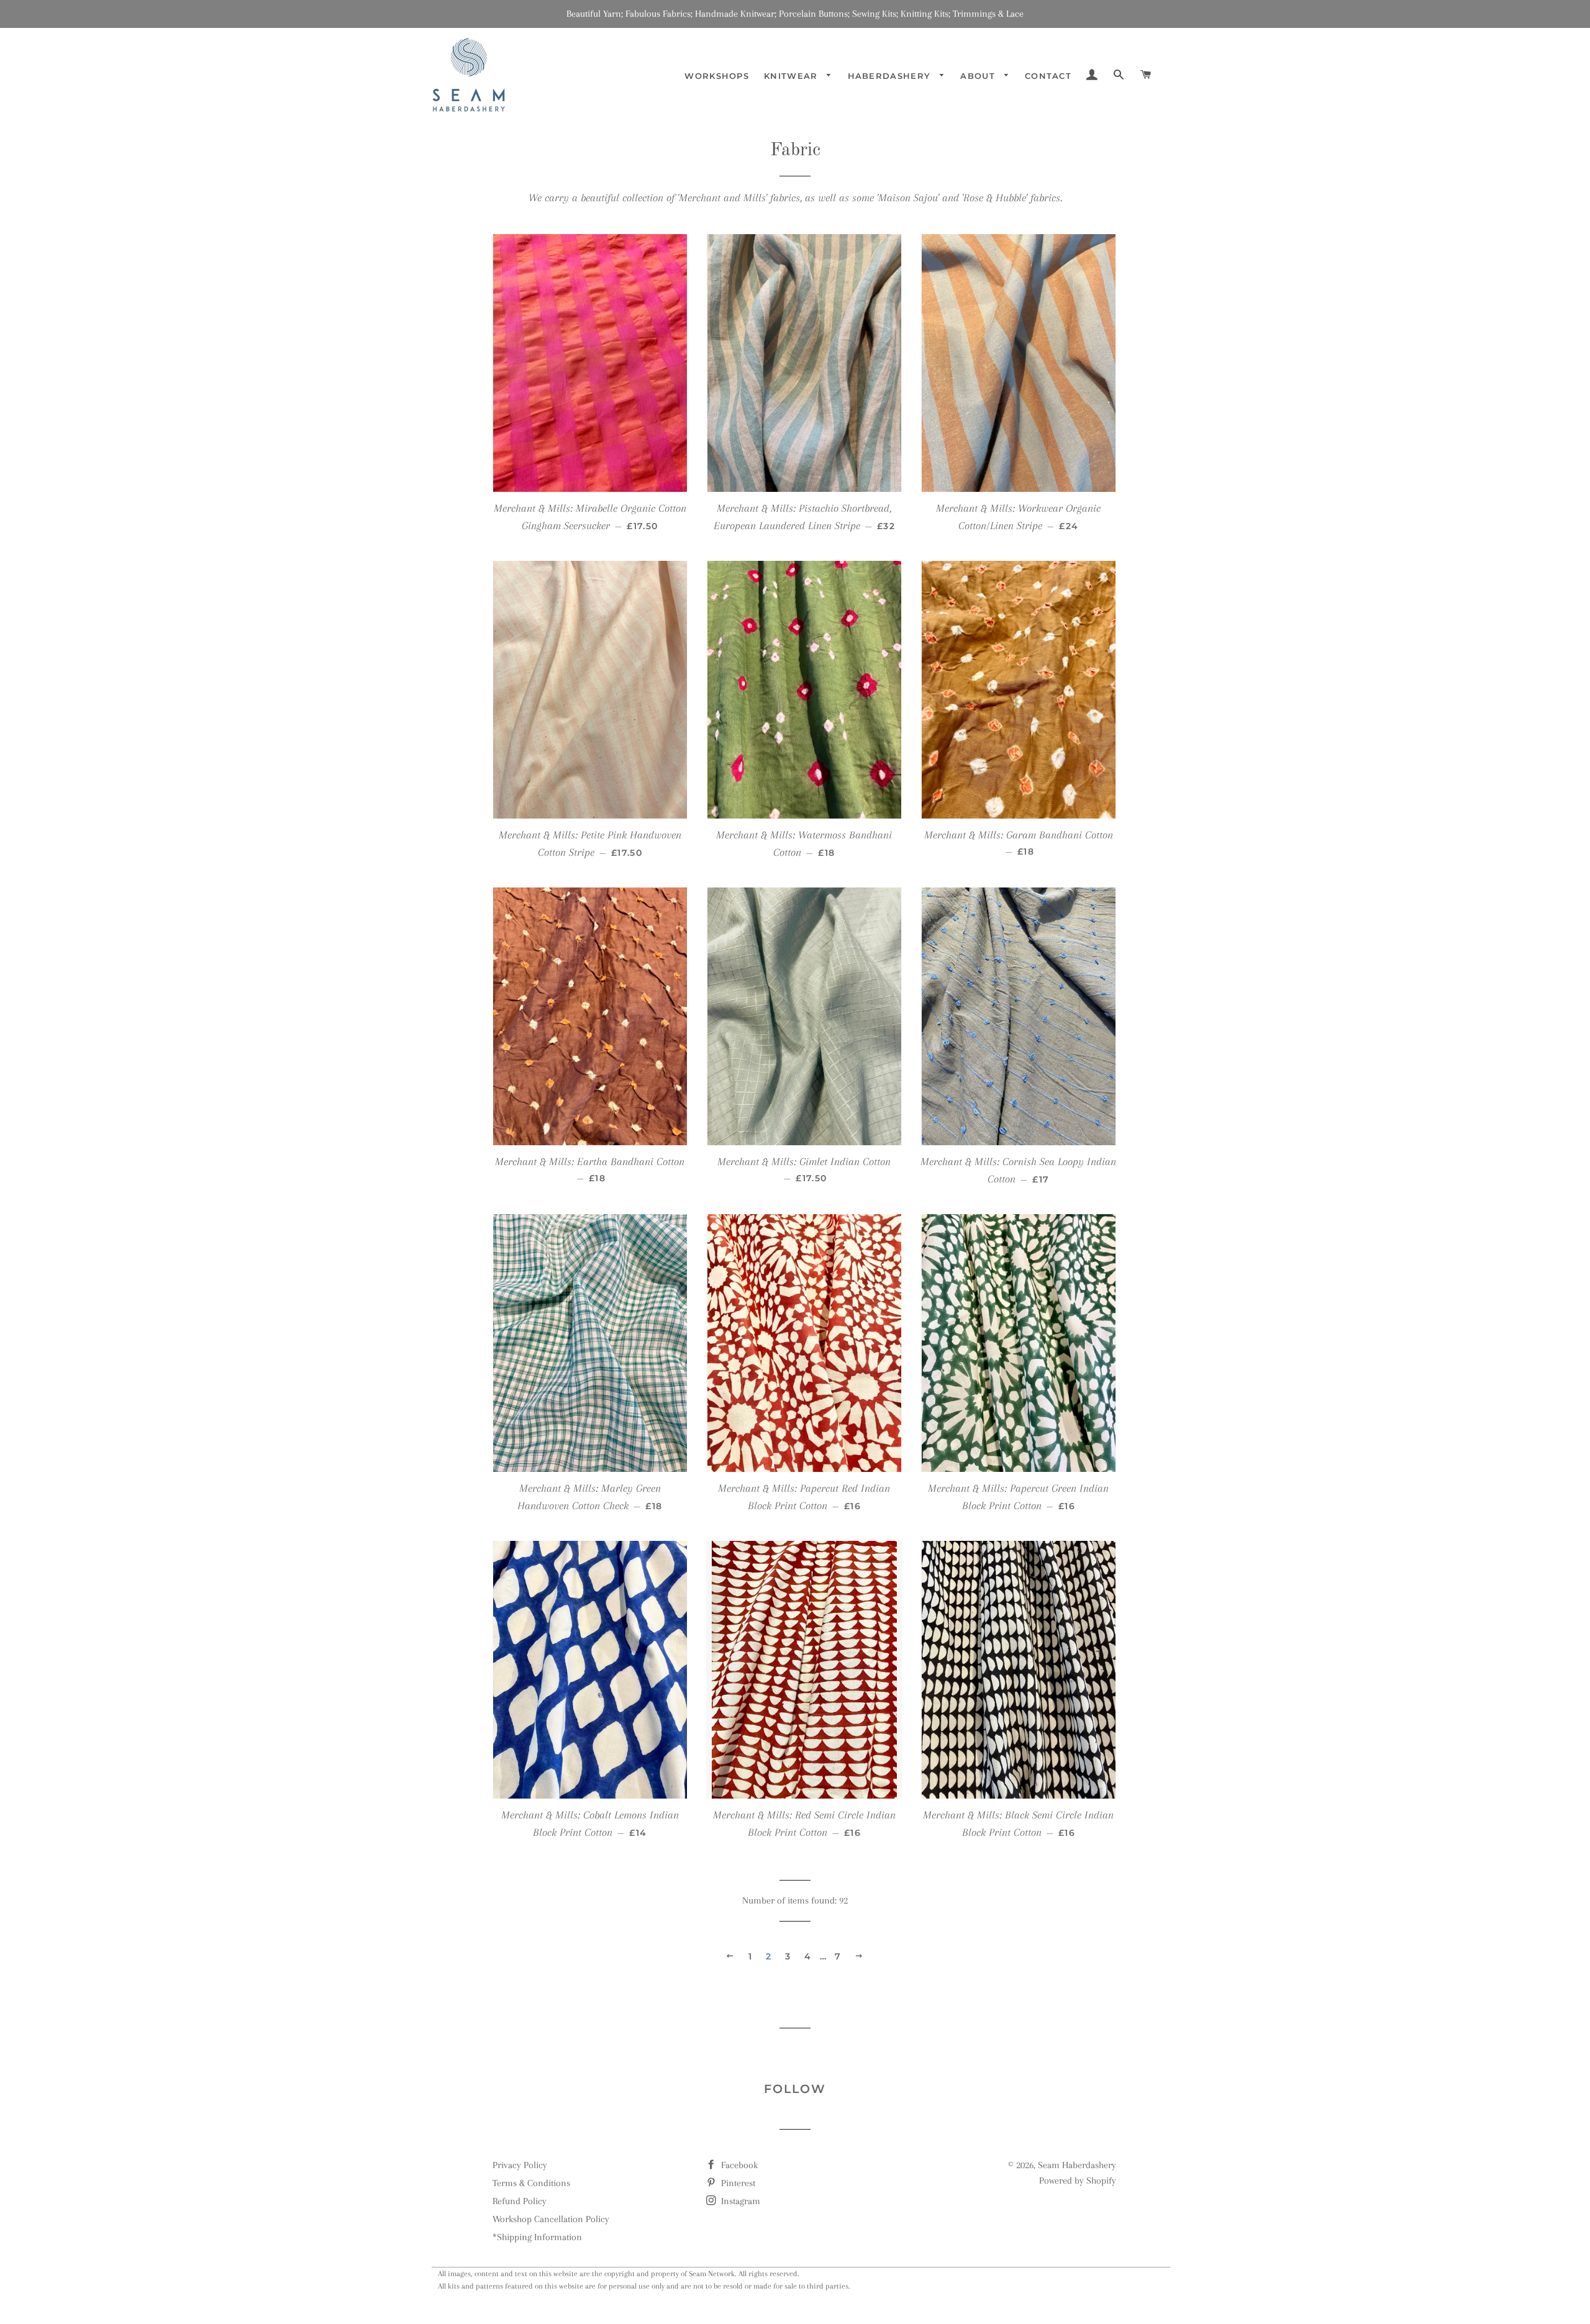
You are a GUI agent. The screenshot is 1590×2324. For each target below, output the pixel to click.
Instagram (739, 2201)
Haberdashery (891, 76)
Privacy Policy (520, 2165)
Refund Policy (520, 2201)
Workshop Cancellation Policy (551, 2219)
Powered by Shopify (1078, 2181)
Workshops (717, 76)
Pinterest (737, 2183)
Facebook (738, 2165)
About (979, 76)
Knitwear (793, 76)
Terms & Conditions (531, 2183)
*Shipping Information (537, 2237)
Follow (795, 2089)
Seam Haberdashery (1077, 2165)
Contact (1048, 76)
